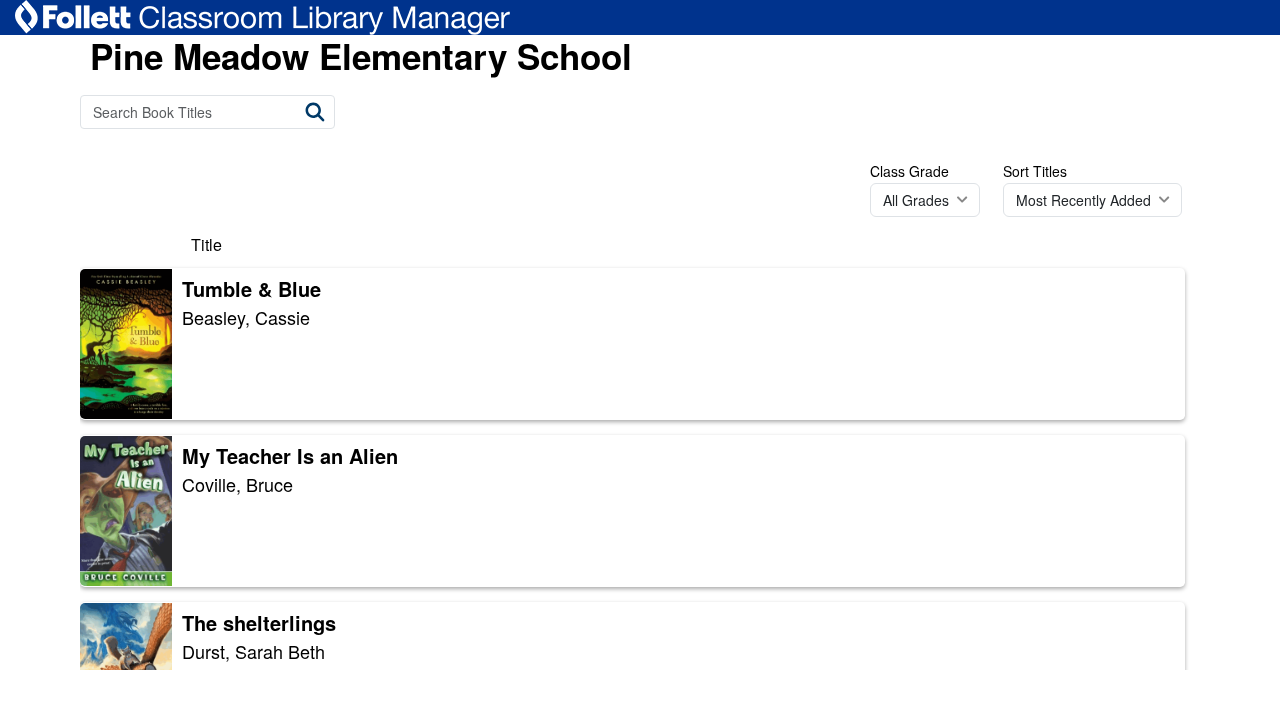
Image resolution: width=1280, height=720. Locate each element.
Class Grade (909, 171)
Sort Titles (1035, 171)
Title (206, 244)
